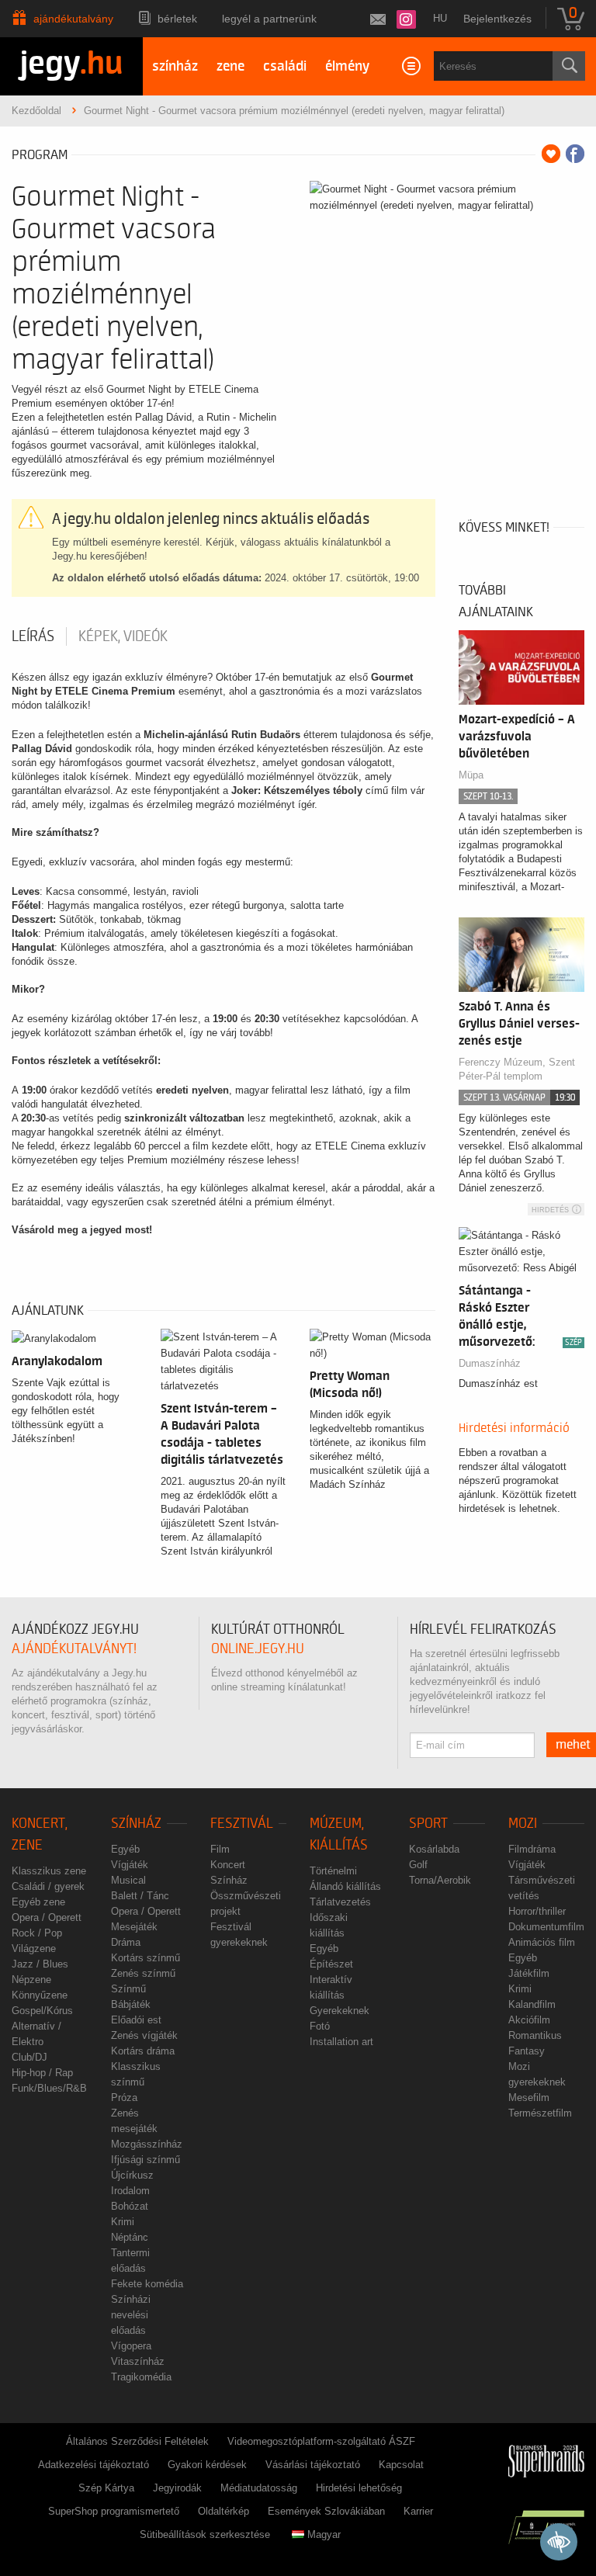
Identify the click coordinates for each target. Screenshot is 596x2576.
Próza (124, 2098)
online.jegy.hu (258, 1649)
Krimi (123, 2222)
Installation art (341, 2042)
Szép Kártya (106, 2488)
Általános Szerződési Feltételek (137, 2441)
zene (230, 66)
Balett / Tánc (140, 1896)
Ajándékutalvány (73, 19)
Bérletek (177, 19)
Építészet (331, 1964)
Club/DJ (29, 2057)
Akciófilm (529, 2020)
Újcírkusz (132, 2175)
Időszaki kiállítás (329, 1925)
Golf (418, 1865)
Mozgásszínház (147, 2144)
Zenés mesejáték (134, 2121)
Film (220, 1849)
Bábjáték (131, 2004)
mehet (573, 1745)
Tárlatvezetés (340, 1902)
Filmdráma (532, 1849)
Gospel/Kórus (42, 2011)
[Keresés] (569, 66)
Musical (128, 1880)
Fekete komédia (147, 2284)
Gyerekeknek (340, 2011)
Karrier (418, 2511)
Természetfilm (540, 2113)
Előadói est (136, 2020)
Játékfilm (529, 1973)
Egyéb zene (38, 1902)
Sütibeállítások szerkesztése (205, 2534)
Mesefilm (529, 2098)
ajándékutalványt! (74, 1649)
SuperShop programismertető (114, 2511)
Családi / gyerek (48, 1886)
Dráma (126, 1942)
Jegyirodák (177, 2488)
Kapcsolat (401, 2465)
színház (175, 66)
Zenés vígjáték (144, 2035)
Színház (136, 1824)
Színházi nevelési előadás (131, 2315)
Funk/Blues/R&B (49, 2088)
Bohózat (130, 2206)
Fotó (320, 2026)
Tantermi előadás (130, 2261)
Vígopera (131, 2346)
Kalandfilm (532, 2004)
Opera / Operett (47, 1917)
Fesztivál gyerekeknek (239, 1935)
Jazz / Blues (40, 1964)
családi (285, 66)
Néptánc (130, 2237)
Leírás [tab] (33, 636)
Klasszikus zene (49, 1871)
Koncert (228, 1865)
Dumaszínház (490, 1363)
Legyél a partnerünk (269, 19)
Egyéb (125, 1849)
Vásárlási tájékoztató (313, 2465)
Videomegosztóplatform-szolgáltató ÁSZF (321, 2441)
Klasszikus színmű (136, 2074)
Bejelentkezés (497, 19)
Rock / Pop (37, 1933)
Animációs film (542, 1942)
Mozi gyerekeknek (537, 2074)
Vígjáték (130, 1865)
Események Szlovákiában (326, 2511)
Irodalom (130, 2191)
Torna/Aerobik (440, 1880)
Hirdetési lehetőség (359, 2488)
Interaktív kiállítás (331, 1987)
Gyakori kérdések (207, 2465)
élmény (347, 66)
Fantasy (527, 2051)
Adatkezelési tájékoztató (94, 2465)
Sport (428, 1824)
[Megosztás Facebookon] (575, 154)
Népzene (31, 1980)
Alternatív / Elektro (36, 2034)
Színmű (128, 1989)
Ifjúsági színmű (146, 2160)
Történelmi (333, 1871)
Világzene (34, 1948)
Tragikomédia (141, 2377)
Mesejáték (134, 1927)
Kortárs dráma (143, 2051)
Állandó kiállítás (345, 1886)
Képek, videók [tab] (123, 636)
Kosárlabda (434, 1849)
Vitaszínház (138, 2361)
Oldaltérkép (223, 2511)
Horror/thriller (537, 1911)
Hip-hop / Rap (42, 2073)
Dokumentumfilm (546, 1927)
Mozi (523, 1824)
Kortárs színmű (146, 1958)
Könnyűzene (40, 1995)
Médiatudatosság (259, 2488)
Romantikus (535, 2035)
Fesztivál (242, 1824)
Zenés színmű (143, 1973)
